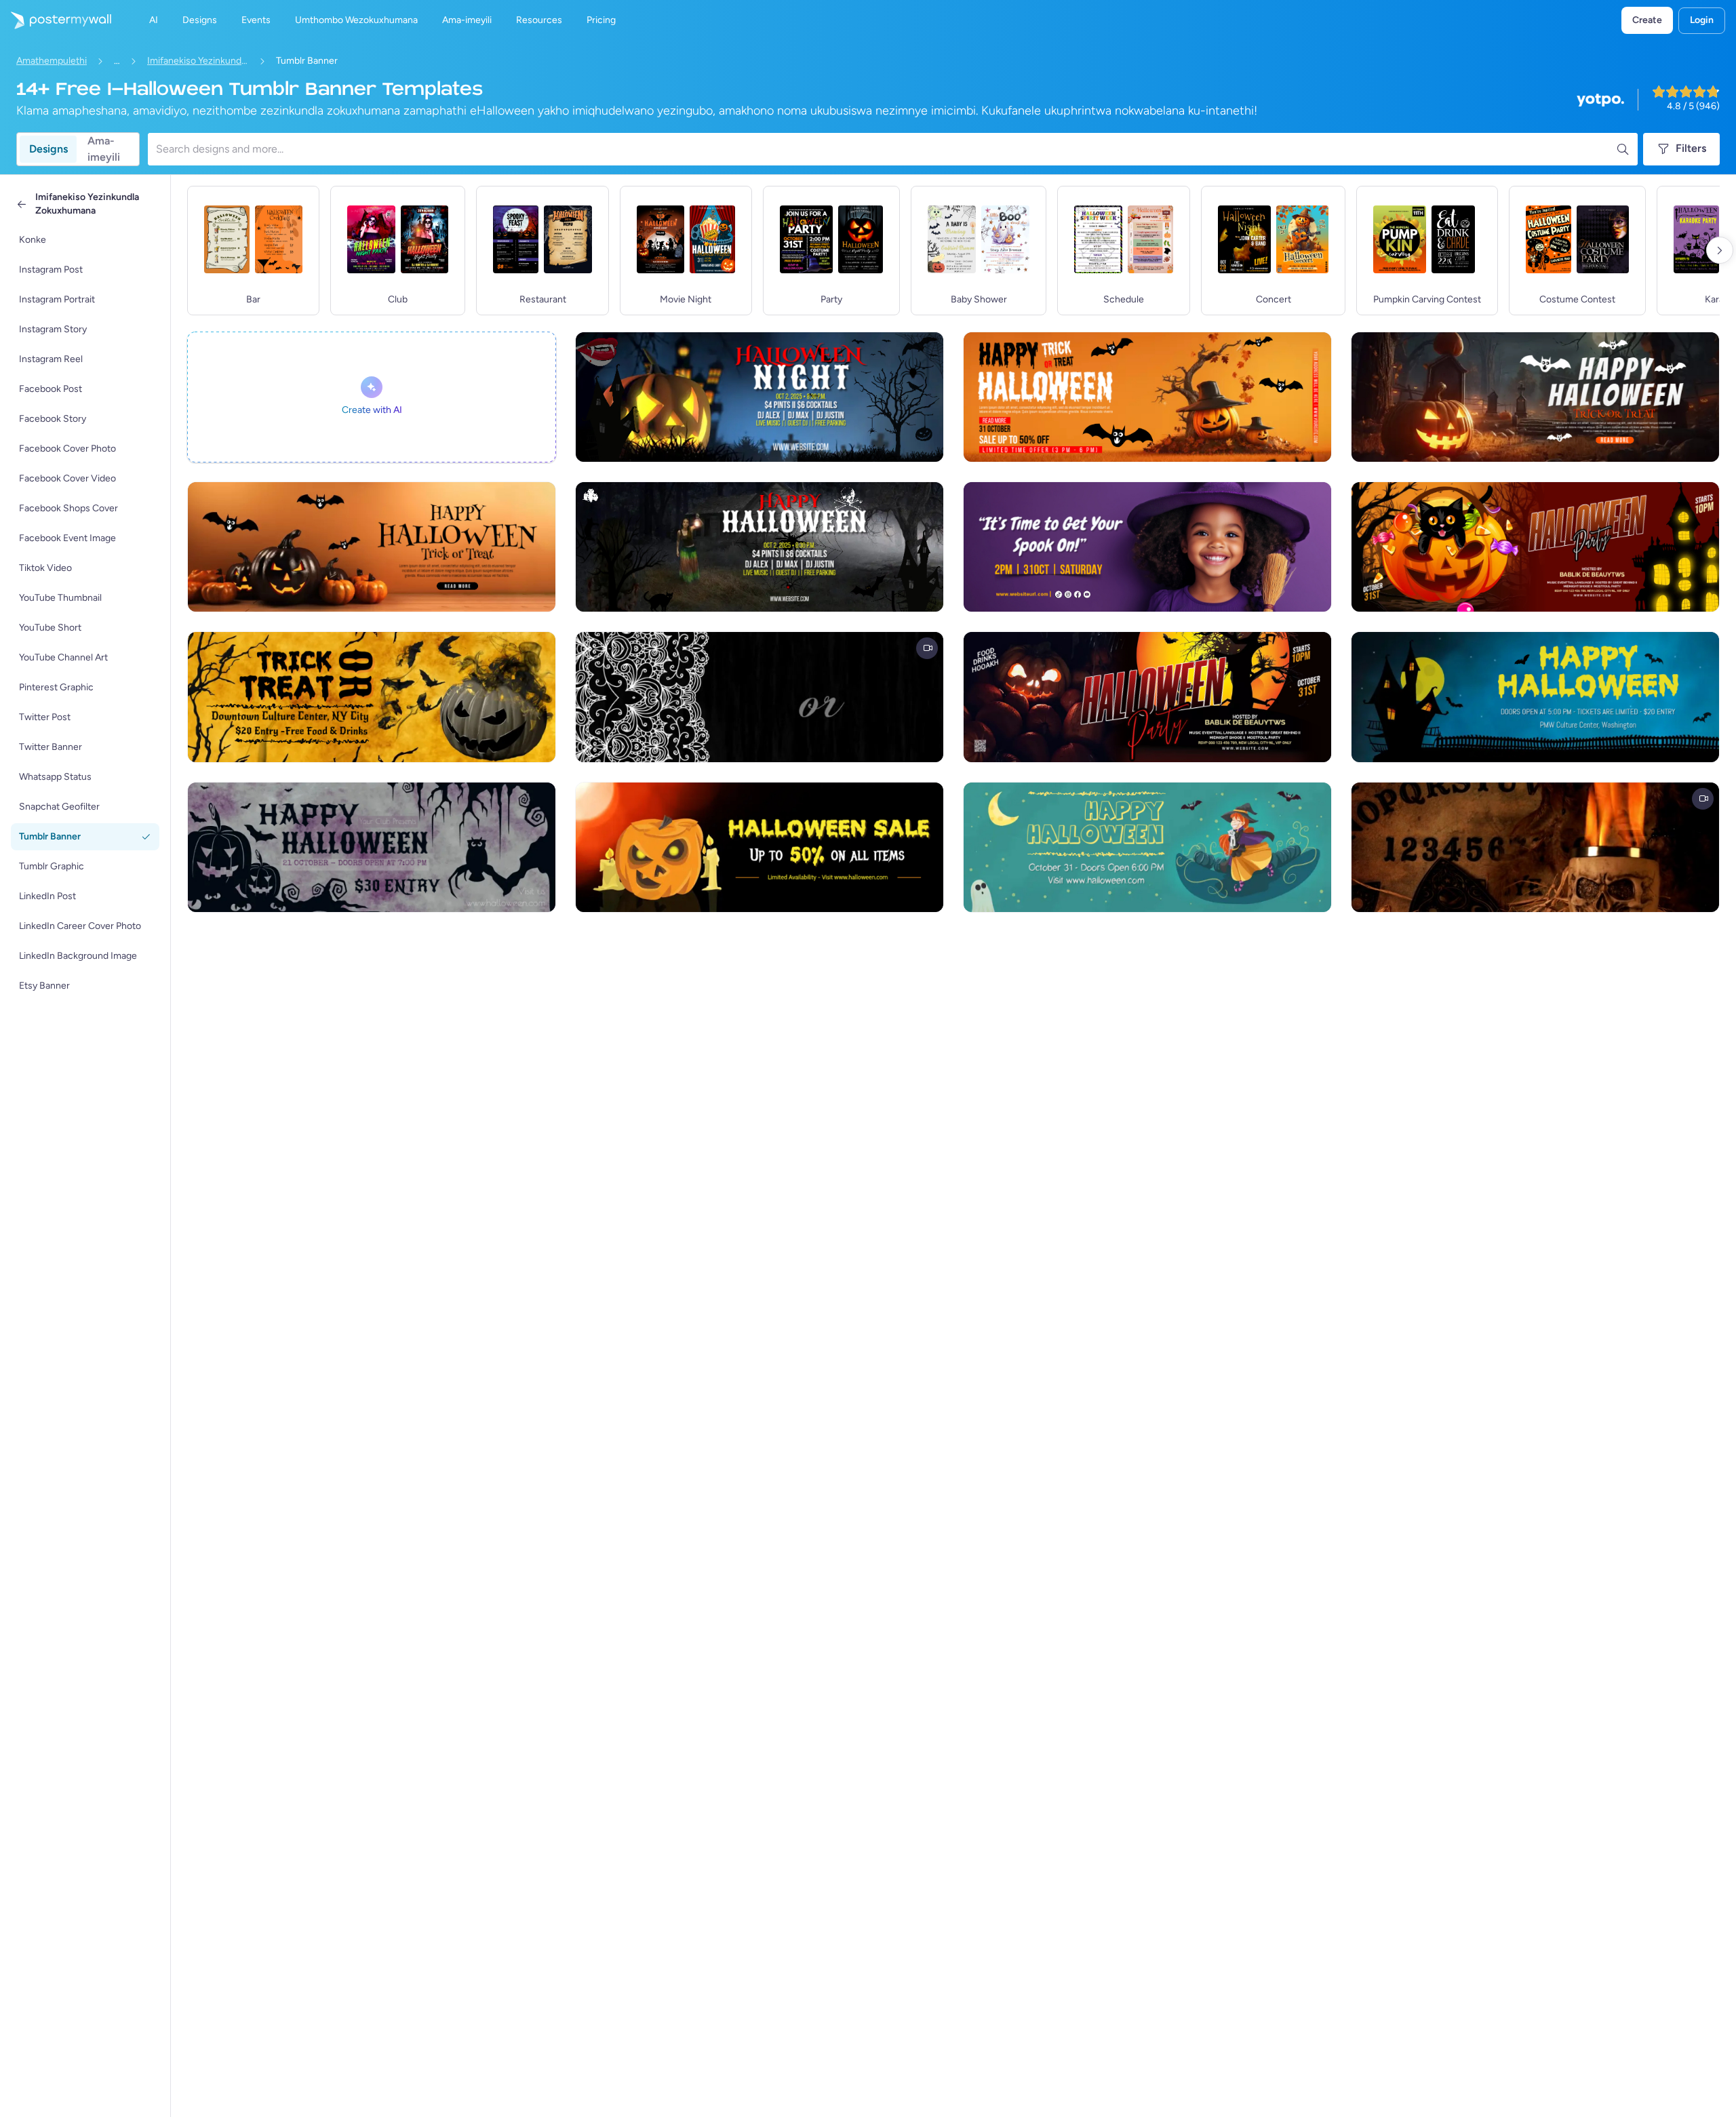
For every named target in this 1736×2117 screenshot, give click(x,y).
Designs (48, 149)
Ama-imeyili (104, 149)
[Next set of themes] (1720, 250)
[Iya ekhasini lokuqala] (56, 20)
